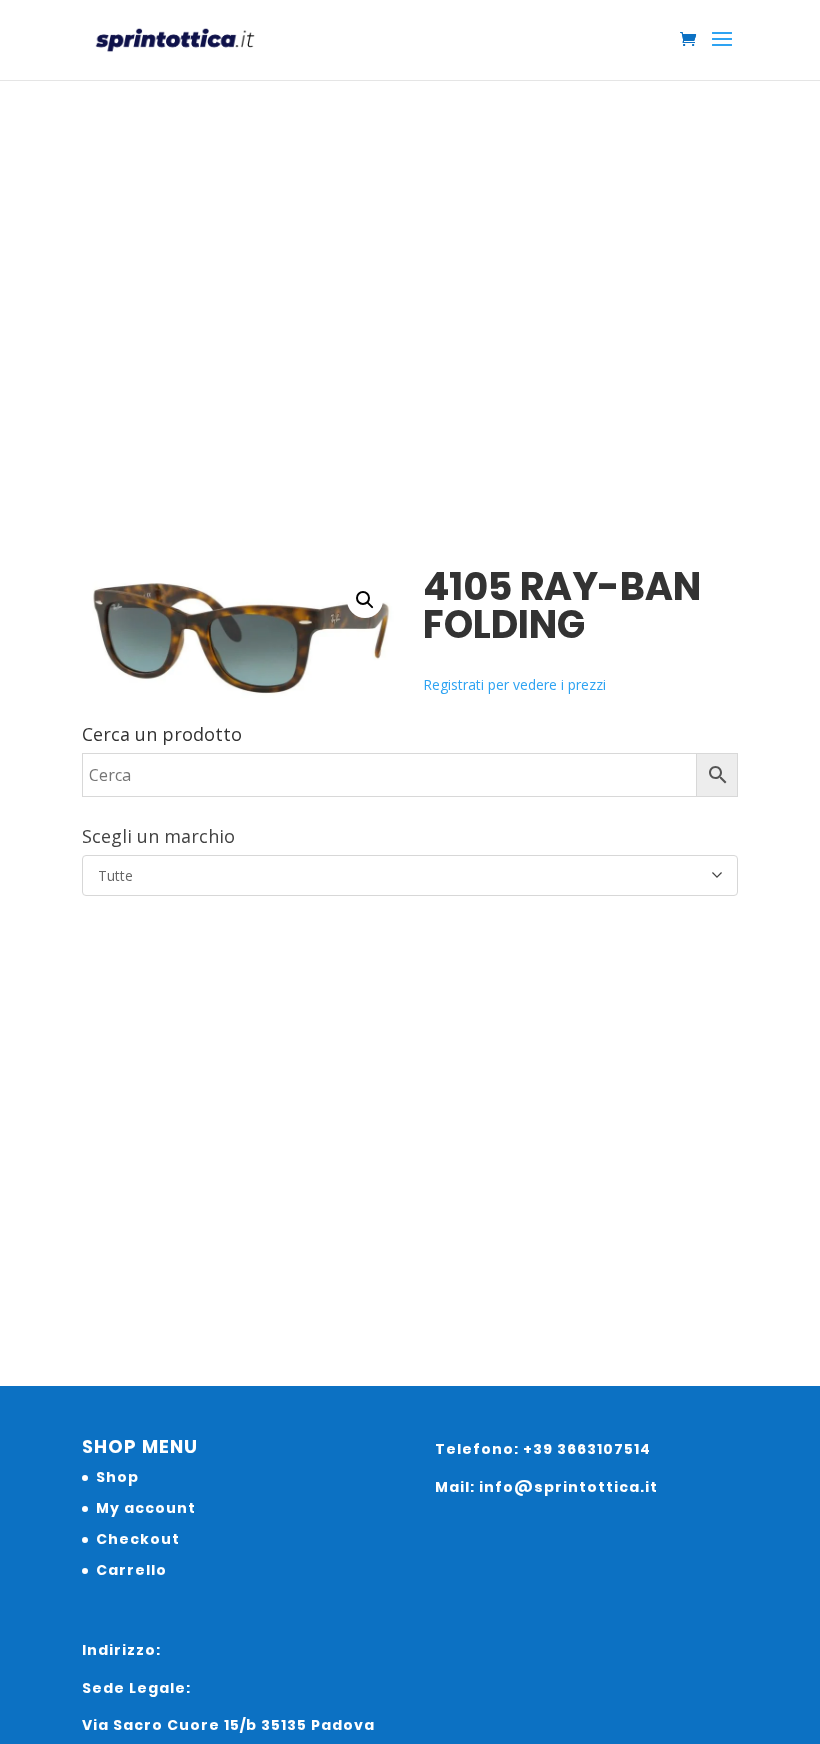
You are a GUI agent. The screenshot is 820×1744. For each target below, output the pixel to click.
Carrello (131, 1570)
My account (146, 1508)
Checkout (138, 1539)
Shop (117, 1477)
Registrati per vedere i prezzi (514, 684)
